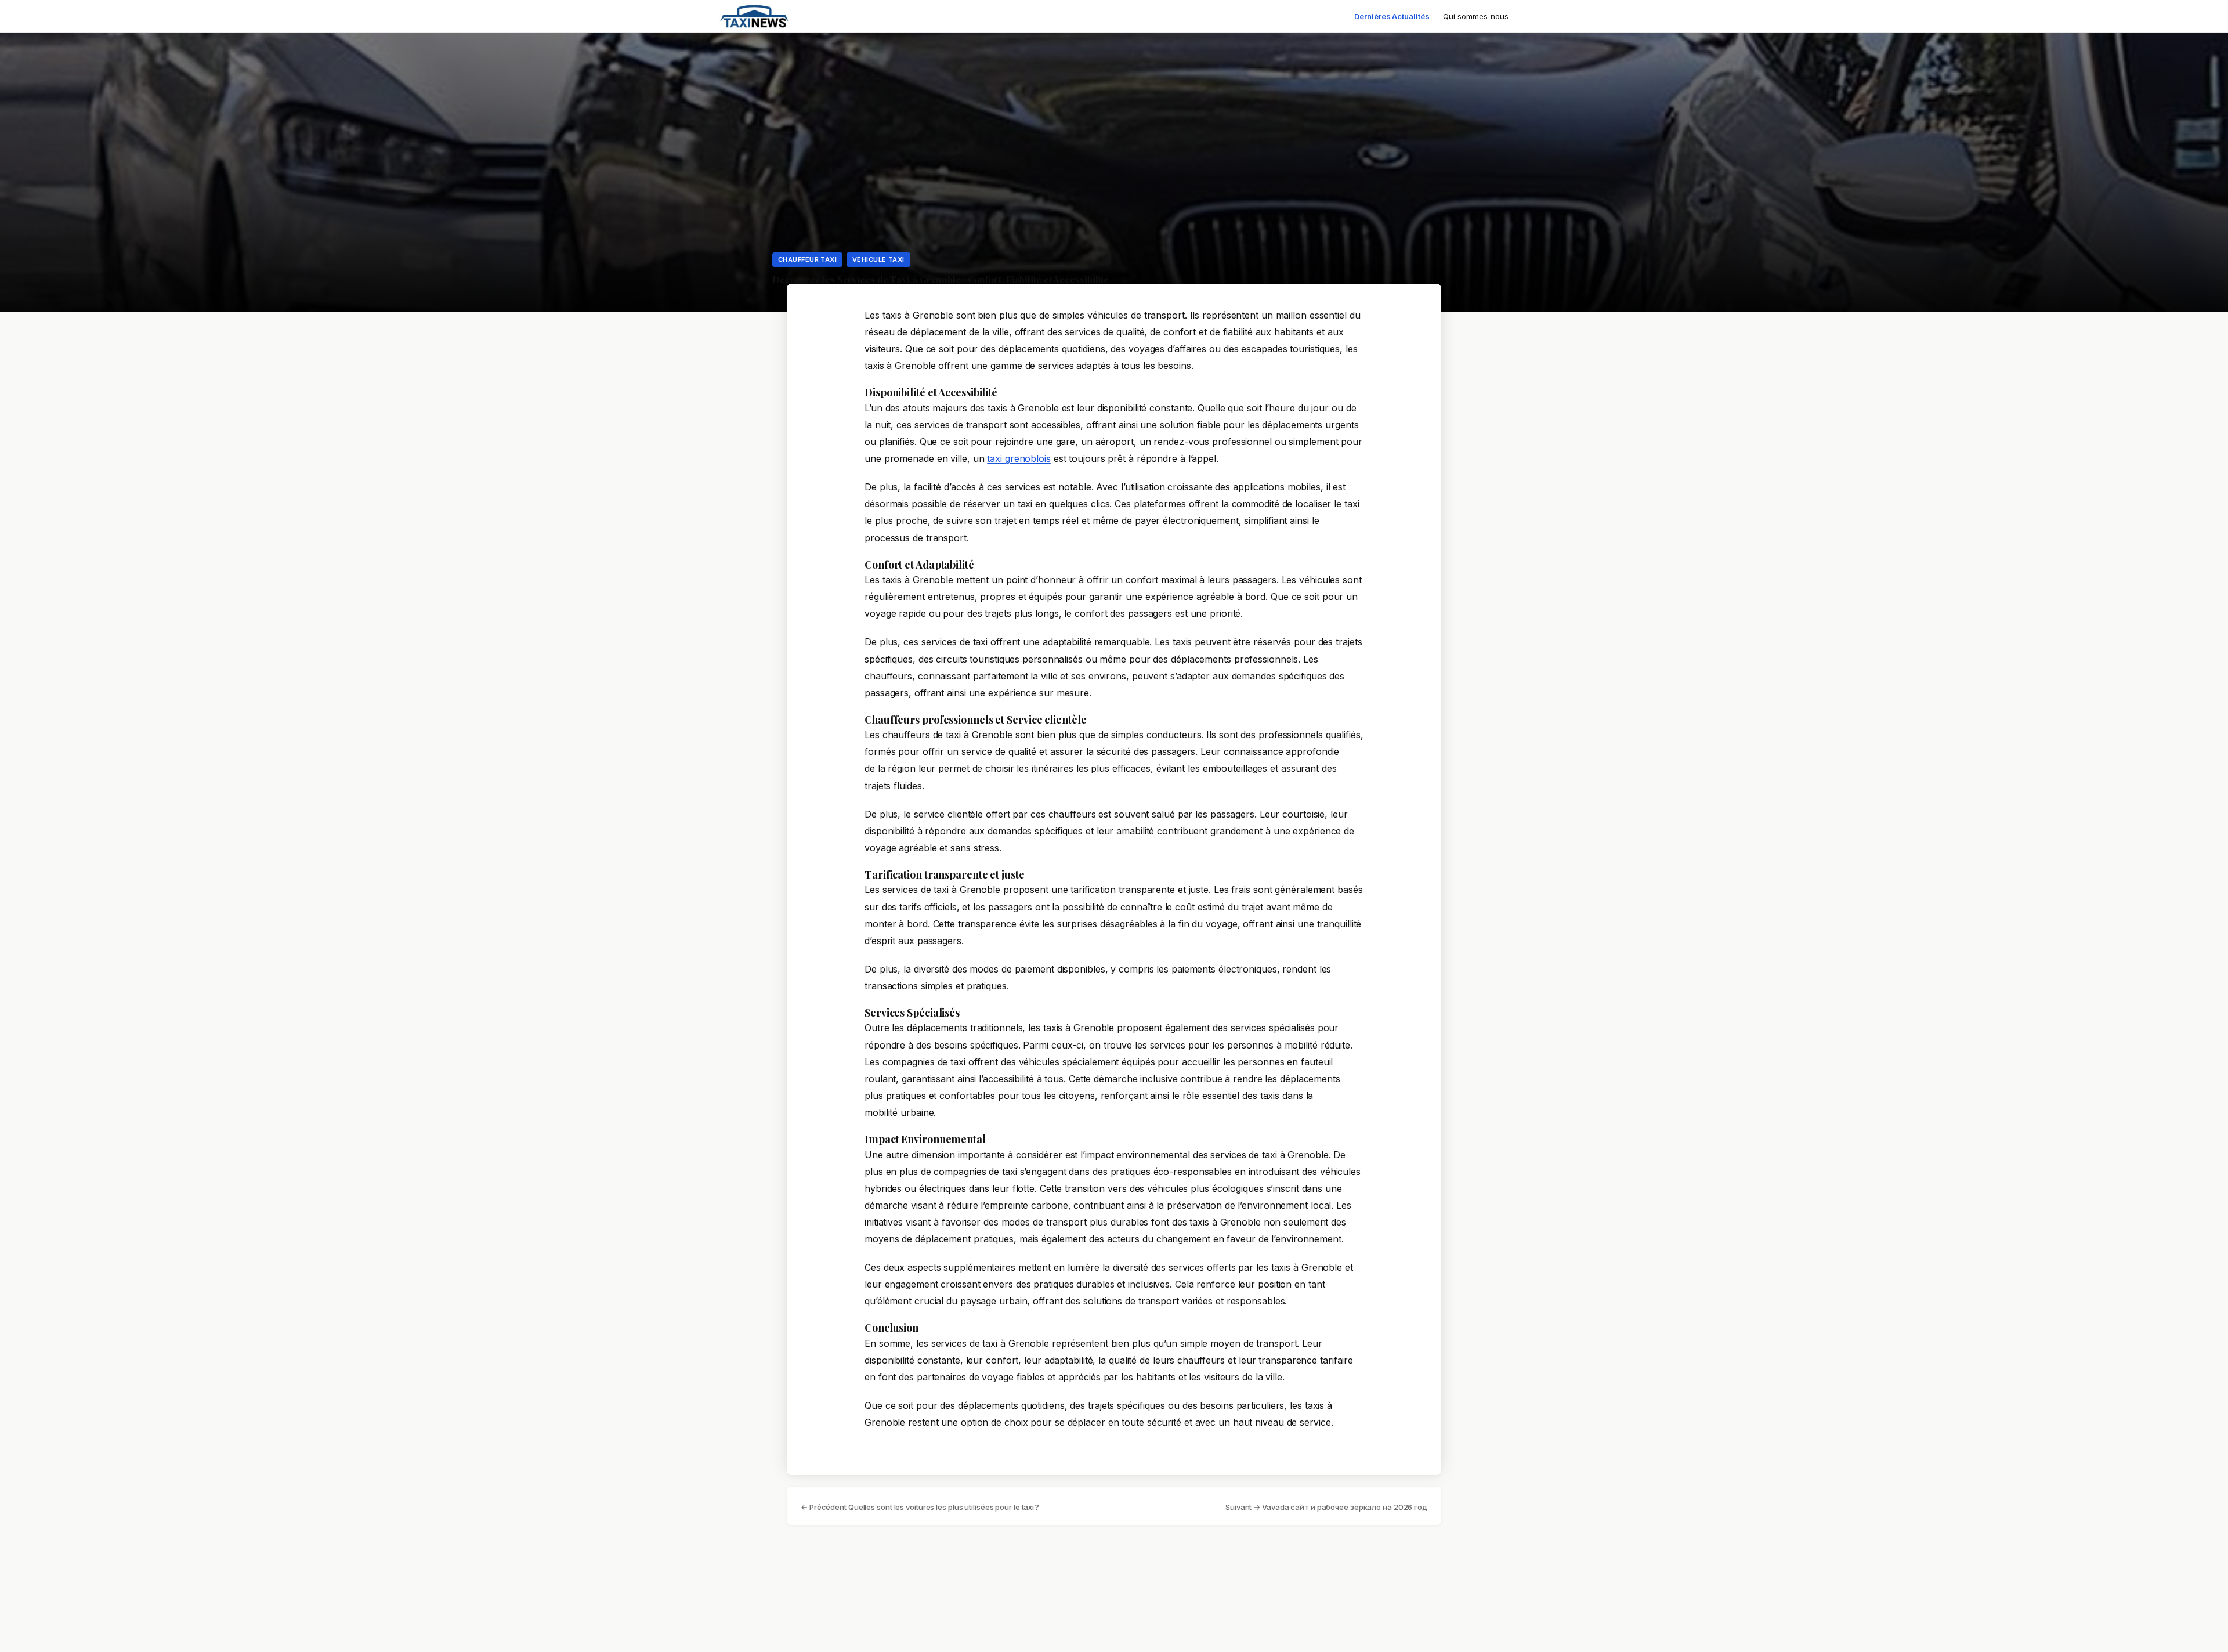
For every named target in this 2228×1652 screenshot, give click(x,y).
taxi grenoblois (1019, 458)
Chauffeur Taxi (807, 259)
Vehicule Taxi (878, 259)
